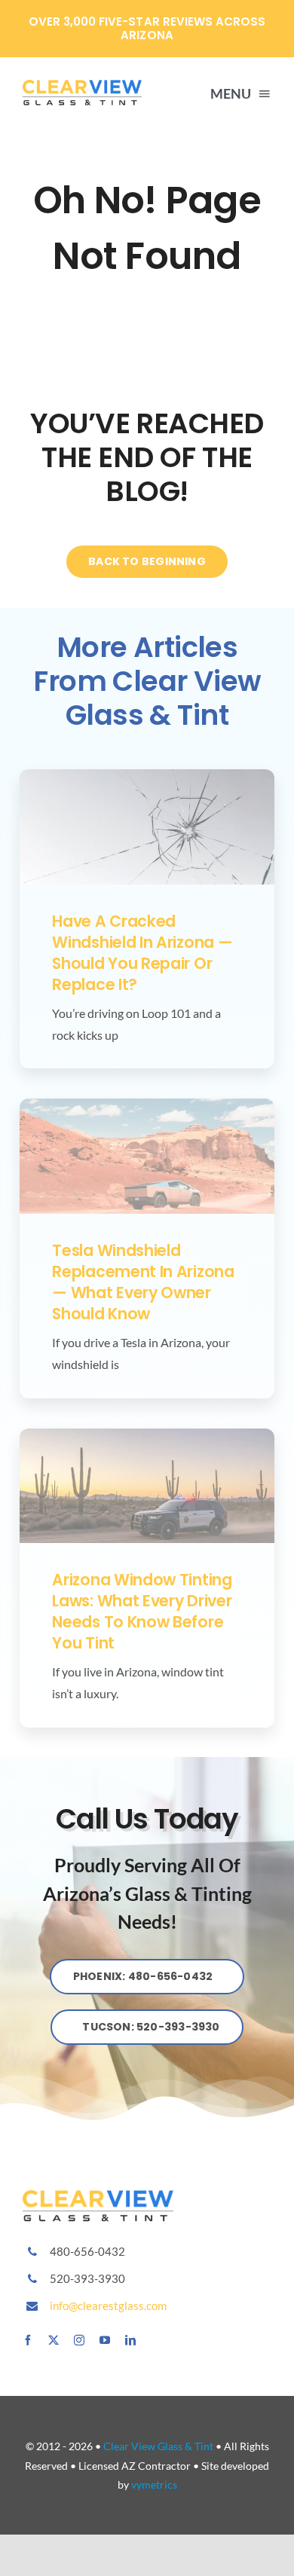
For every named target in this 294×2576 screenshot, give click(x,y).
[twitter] (54, 2340)
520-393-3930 (87, 2278)
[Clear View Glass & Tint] (98, 2196)
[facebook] (28, 2340)
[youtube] (105, 2340)
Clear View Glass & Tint (158, 2446)
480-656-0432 (87, 2251)
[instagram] (79, 2340)
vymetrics (154, 2484)
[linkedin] (130, 2340)
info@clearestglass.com (108, 2306)
